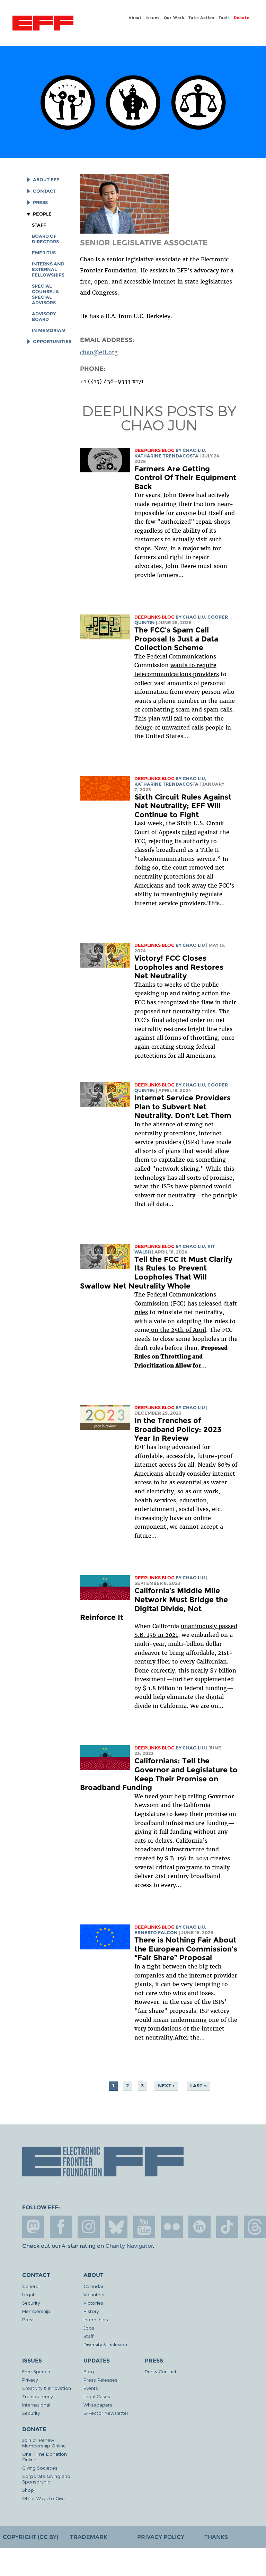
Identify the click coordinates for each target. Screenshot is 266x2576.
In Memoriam (49, 330)
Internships (96, 2319)
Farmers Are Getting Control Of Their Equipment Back (185, 478)
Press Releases (100, 2380)
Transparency (37, 2396)
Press (40, 203)
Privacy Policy (161, 2537)
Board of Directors (45, 239)
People (42, 214)
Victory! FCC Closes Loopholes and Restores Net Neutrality (179, 967)
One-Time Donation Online (45, 2457)
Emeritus (44, 253)
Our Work (174, 18)
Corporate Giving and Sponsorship (46, 2479)
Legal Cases (97, 2396)
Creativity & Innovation (47, 2388)
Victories (93, 2303)
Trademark (89, 2537)
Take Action (201, 18)
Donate (242, 18)
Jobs (89, 2328)
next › (166, 2086)
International (36, 2405)
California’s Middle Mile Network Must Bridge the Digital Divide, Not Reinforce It (154, 1604)
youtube (144, 2227)
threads (255, 2227)
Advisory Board (44, 317)
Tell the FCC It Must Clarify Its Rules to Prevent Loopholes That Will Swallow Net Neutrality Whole (156, 1273)
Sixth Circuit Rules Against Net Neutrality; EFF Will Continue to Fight (183, 806)
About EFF (46, 180)
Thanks (216, 2537)
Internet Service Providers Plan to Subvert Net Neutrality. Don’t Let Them (183, 1107)
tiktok (227, 2227)
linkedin (199, 2227)
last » (198, 2086)
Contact (45, 191)
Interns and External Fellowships (48, 269)
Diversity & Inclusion (105, 2344)
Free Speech (36, 2371)
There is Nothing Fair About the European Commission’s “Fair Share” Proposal (186, 1949)
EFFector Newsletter (106, 2413)
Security (31, 2303)
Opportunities (52, 342)
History (91, 2311)
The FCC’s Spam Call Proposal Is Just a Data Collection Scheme (176, 639)
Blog (89, 2371)
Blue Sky (116, 2227)
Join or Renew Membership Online (44, 2443)
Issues (153, 18)
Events (91, 2388)
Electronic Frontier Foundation (43, 24)
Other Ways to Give (43, 2498)
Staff (39, 225)
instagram (89, 2227)
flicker (172, 2227)
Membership (36, 2311)
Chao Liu (194, 450)
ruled (189, 832)
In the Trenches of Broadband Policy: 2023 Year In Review (178, 1429)
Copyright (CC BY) (30, 2537)
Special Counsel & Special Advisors (45, 294)
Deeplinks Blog (154, 450)
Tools (224, 18)
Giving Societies (40, 2468)
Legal (28, 2294)
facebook (61, 2227)
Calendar (94, 2286)
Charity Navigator (129, 2246)
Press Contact (161, 2371)
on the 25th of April (178, 1330)
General (31, 2286)
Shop (28, 2490)
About (135, 18)
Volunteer (94, 2294)
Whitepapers (98, 2405)
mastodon (33, 2227)
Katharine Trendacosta (166, 456)
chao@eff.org (99, 352)
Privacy (30, 2380)
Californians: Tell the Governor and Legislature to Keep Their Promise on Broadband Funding (159, 1774)
